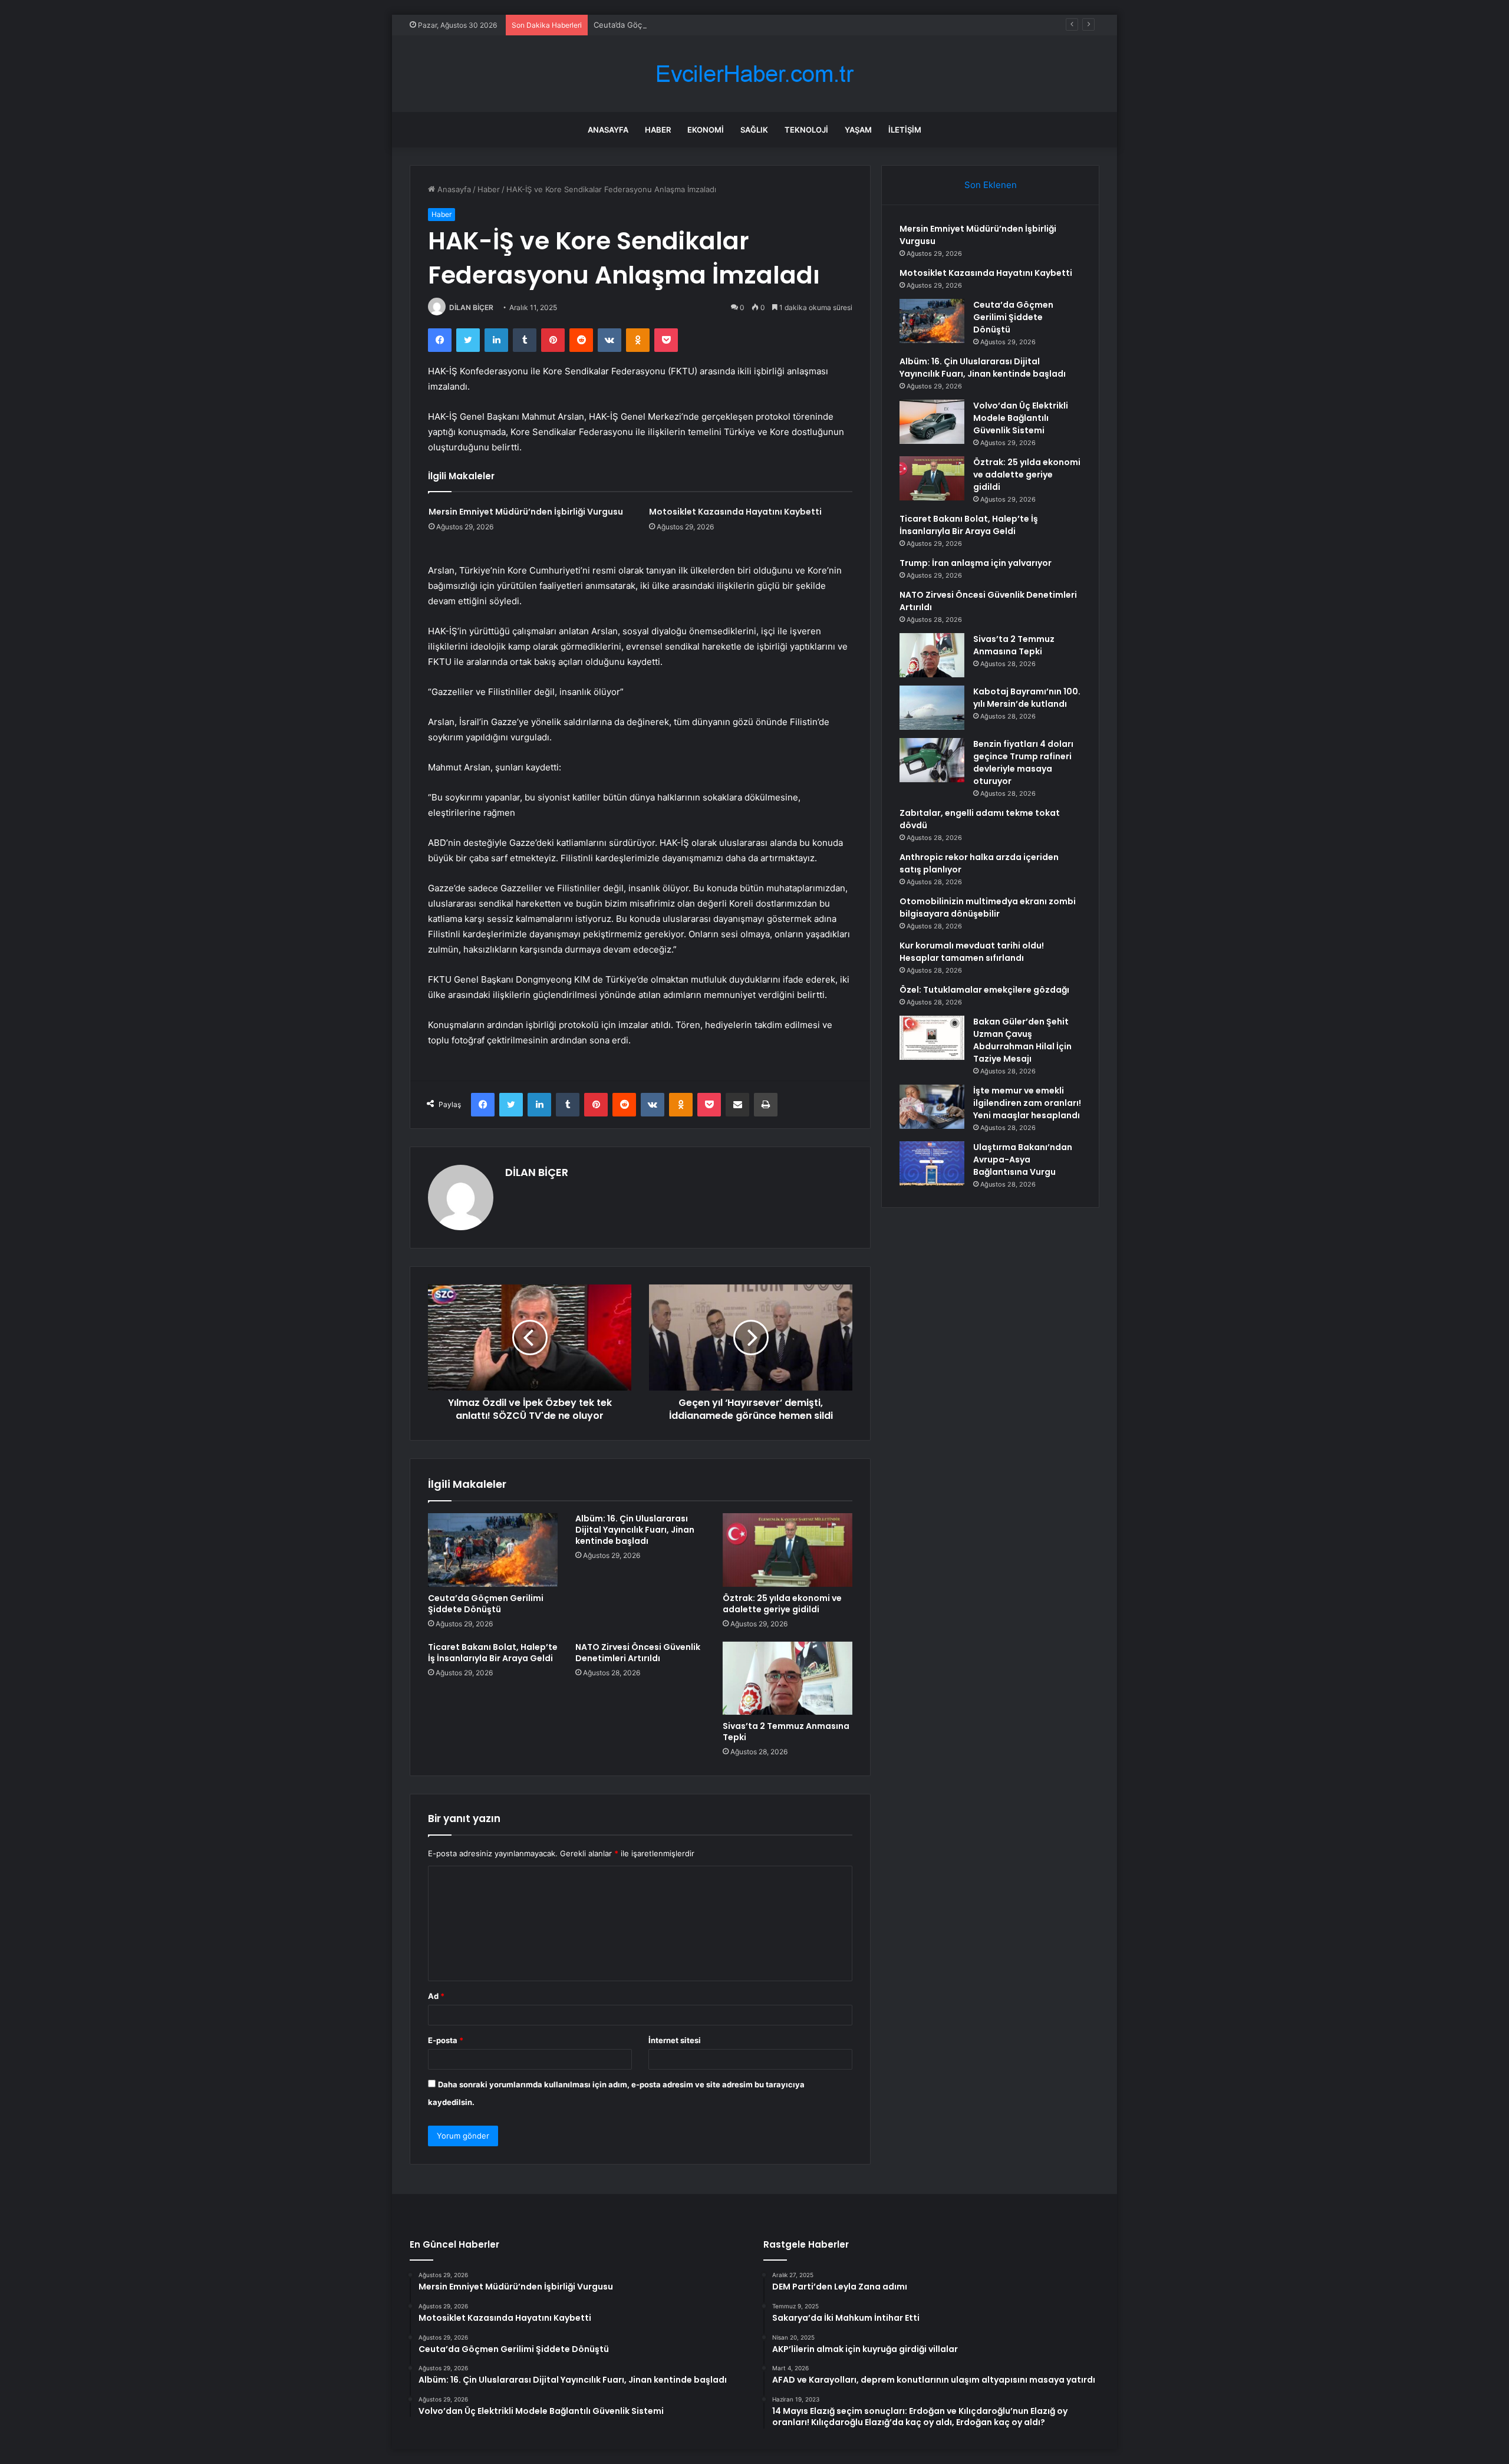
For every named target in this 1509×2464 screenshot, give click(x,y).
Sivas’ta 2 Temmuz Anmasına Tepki (786, 1732)
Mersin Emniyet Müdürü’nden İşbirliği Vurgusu (526, 512)
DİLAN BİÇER (471, 307)
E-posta (446, 2040)
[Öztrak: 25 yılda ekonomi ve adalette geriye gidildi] (788, 1550)
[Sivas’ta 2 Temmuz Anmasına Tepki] (788, 1678)
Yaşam (858, 130)
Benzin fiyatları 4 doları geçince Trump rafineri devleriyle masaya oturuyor (1023, 762)
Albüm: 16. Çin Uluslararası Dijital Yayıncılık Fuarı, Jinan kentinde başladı (635, 1530)
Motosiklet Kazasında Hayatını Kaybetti (735, 512)
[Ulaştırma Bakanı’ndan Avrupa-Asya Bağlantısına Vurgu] (932, 1163)
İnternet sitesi (675, 2040)
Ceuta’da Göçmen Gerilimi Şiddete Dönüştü (673, 25)
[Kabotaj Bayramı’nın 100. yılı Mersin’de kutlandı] (932, 708)
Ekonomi (706, 130)
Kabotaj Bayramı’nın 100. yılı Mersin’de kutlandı (1027, 698)
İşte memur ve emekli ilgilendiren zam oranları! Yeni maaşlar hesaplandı (1027, 1103)
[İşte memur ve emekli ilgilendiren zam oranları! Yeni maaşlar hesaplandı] (932, 1107)
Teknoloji (806, 130)
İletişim (905, 130)
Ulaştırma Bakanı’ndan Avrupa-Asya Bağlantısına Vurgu (1023, 1159)
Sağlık (754, 130)
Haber (658, 130)
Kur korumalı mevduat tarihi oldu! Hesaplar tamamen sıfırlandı (972, 952)
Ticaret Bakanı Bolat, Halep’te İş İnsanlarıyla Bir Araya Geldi (493, 1653)
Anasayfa (608, 130)
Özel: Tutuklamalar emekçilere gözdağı (984, 990)
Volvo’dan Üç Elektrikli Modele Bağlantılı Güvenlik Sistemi (1021, 418)
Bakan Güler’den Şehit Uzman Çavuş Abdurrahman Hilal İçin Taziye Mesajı (1022, 1040)
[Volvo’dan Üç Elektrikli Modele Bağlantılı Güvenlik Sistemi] (932, 422)
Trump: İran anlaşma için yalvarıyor (976, 563)
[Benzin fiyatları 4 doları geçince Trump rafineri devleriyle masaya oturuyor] (932, 760)
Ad (436, 1996)
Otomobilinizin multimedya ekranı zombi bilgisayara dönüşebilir (988, 907)
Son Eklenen (991, 185)
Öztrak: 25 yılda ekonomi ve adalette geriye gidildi (782, 1604)
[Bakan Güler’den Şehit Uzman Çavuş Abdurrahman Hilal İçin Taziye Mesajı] (932, 1038)
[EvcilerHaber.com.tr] (754, 74)
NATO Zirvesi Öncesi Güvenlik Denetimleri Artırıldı (638, 1653)
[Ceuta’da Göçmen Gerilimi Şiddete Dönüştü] (493, 1550)
